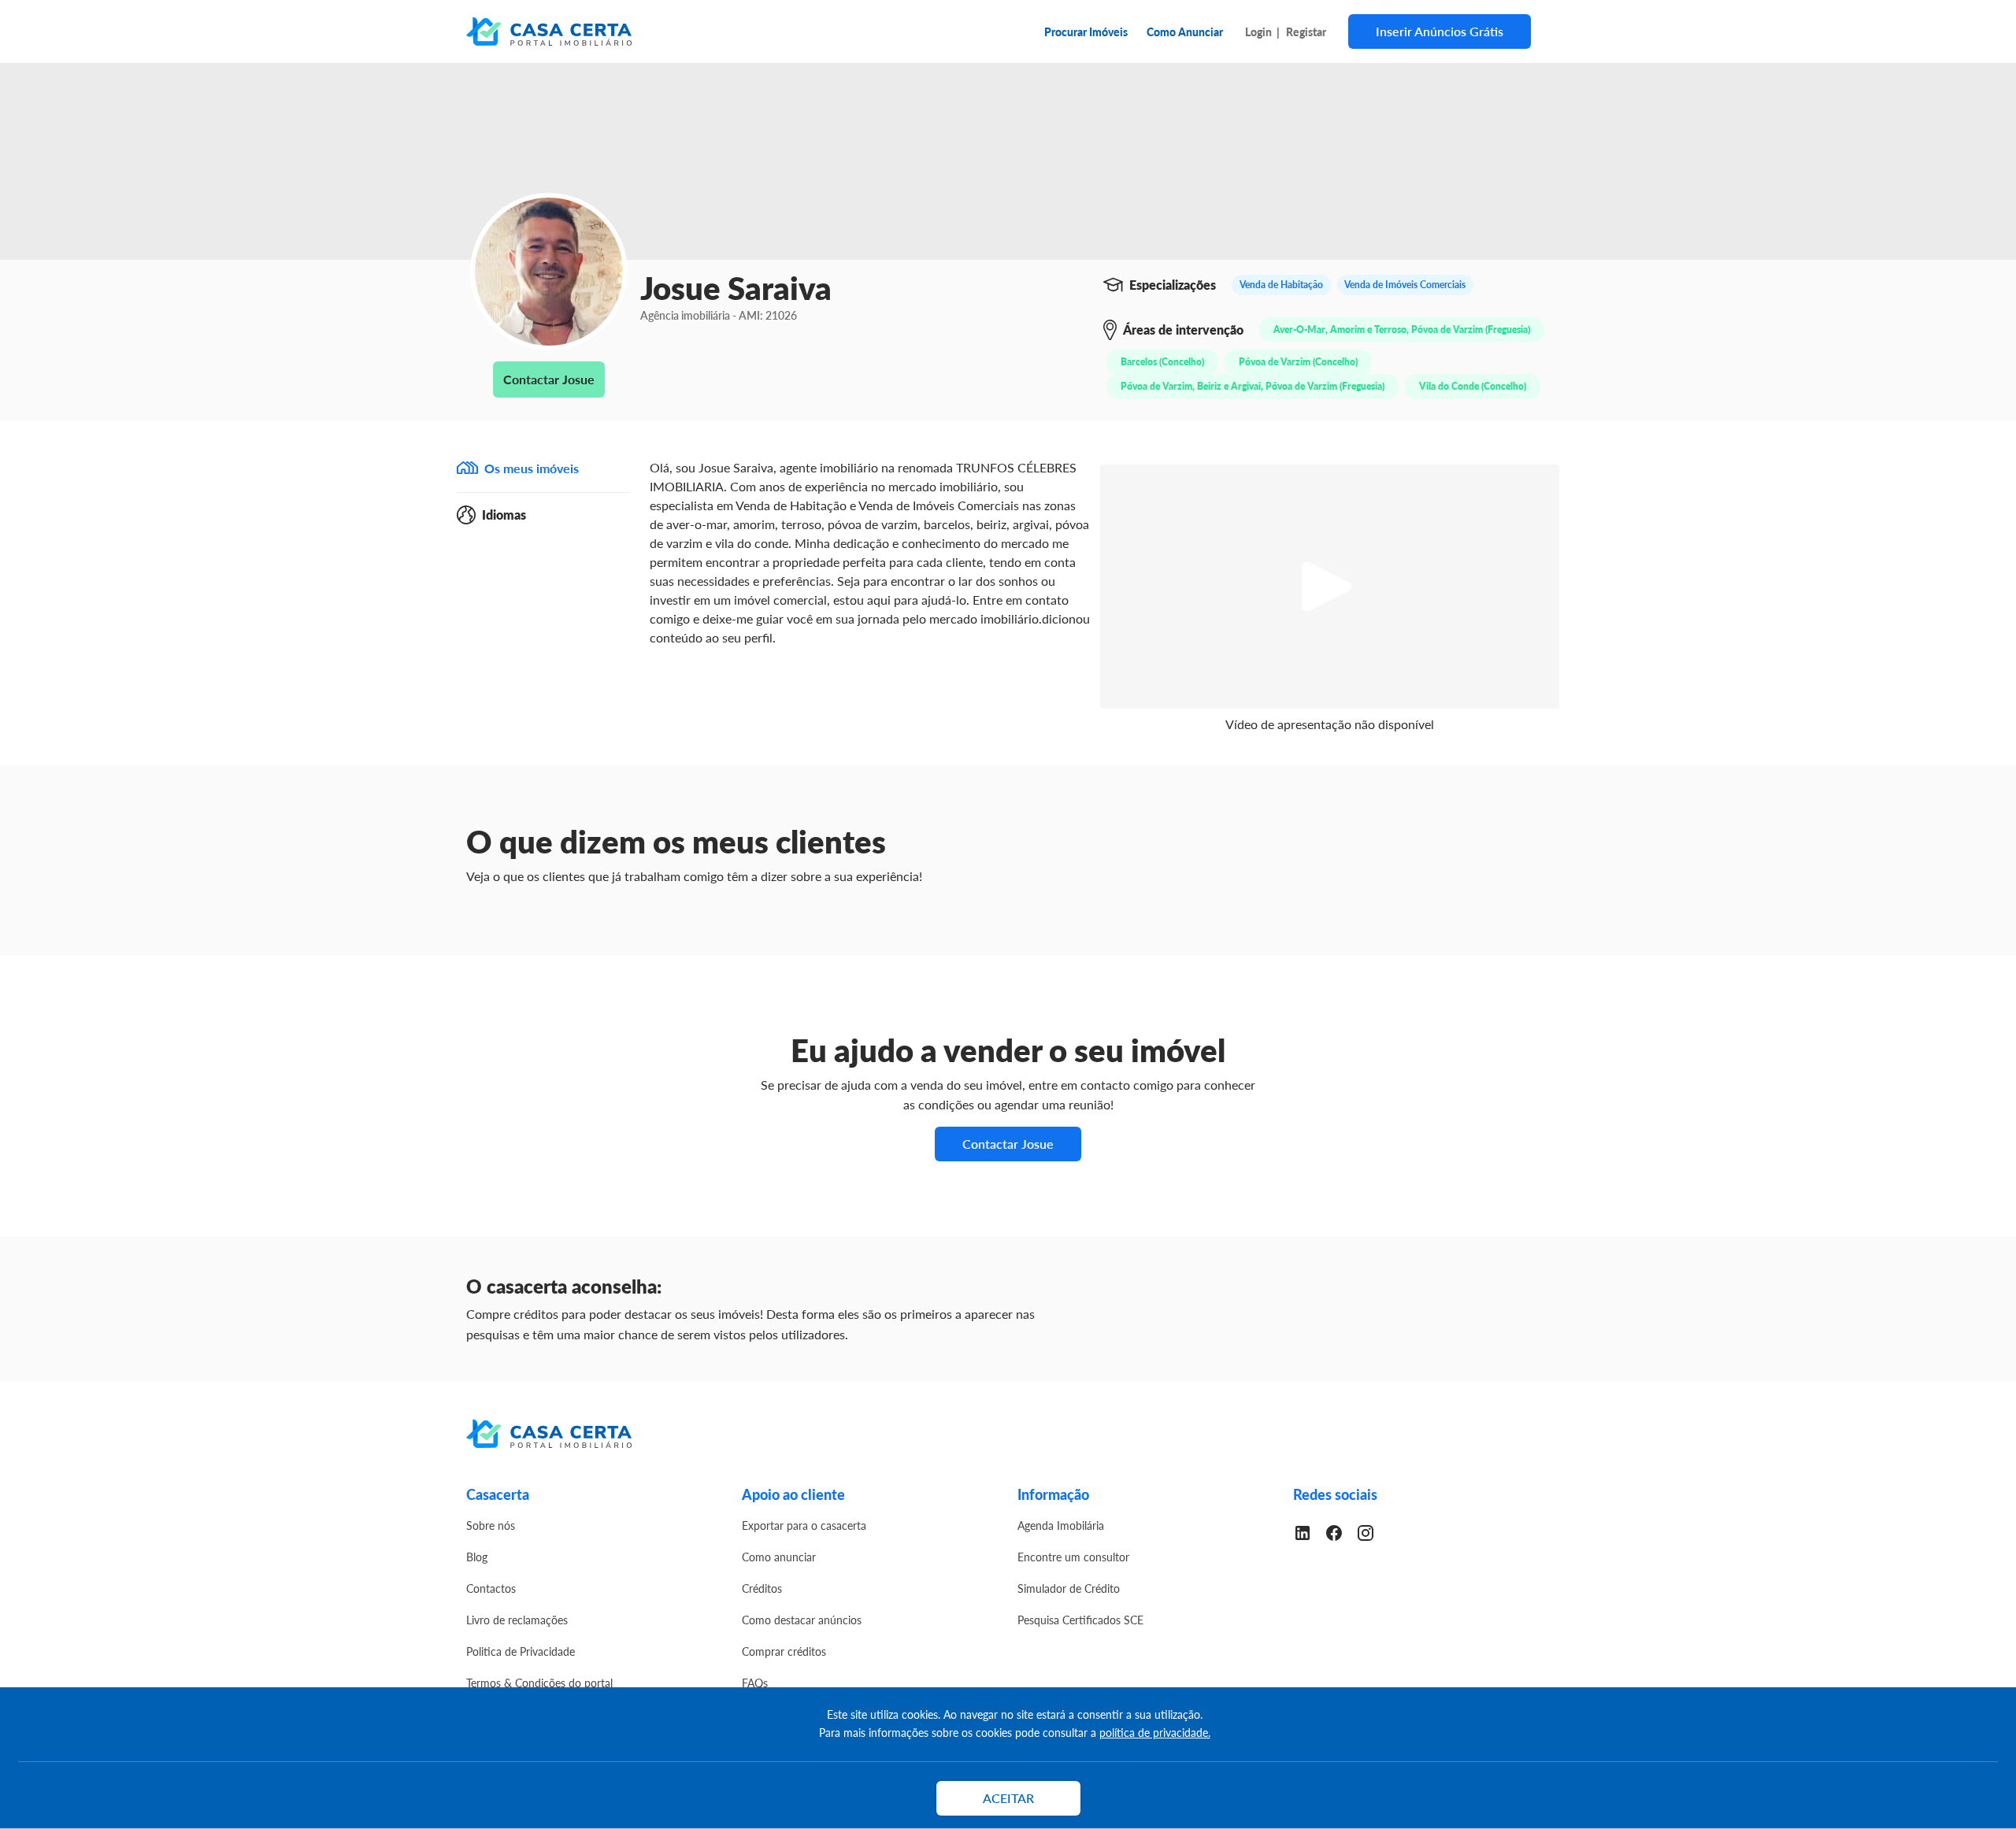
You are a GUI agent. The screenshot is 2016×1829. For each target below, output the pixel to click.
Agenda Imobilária (1061, 1525)
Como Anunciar (1185, 31)
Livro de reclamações (517, 1620)
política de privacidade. (1155, 1732)
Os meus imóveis (532, 468)
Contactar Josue (549, 379)
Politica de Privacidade (521, 1651)
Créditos (762, 1588)
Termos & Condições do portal (539, 1683)
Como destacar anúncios (802, 1620)
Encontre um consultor (1073, 1557)
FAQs (755, 1683)
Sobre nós (491, 1525)
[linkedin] (1309, 1531)
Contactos (491, 1588)
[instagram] (1372, 1531)
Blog (477, 1557)
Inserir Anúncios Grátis (1440, 31)
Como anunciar (779, 1557)
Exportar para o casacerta (804, 1525)
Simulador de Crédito (1069, 1588)
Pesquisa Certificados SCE (1080, 1620)
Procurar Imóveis (1086, 31)
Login (1258, 31)
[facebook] (1340, 1531)
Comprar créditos (784, 1651)
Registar (1306, 31)
